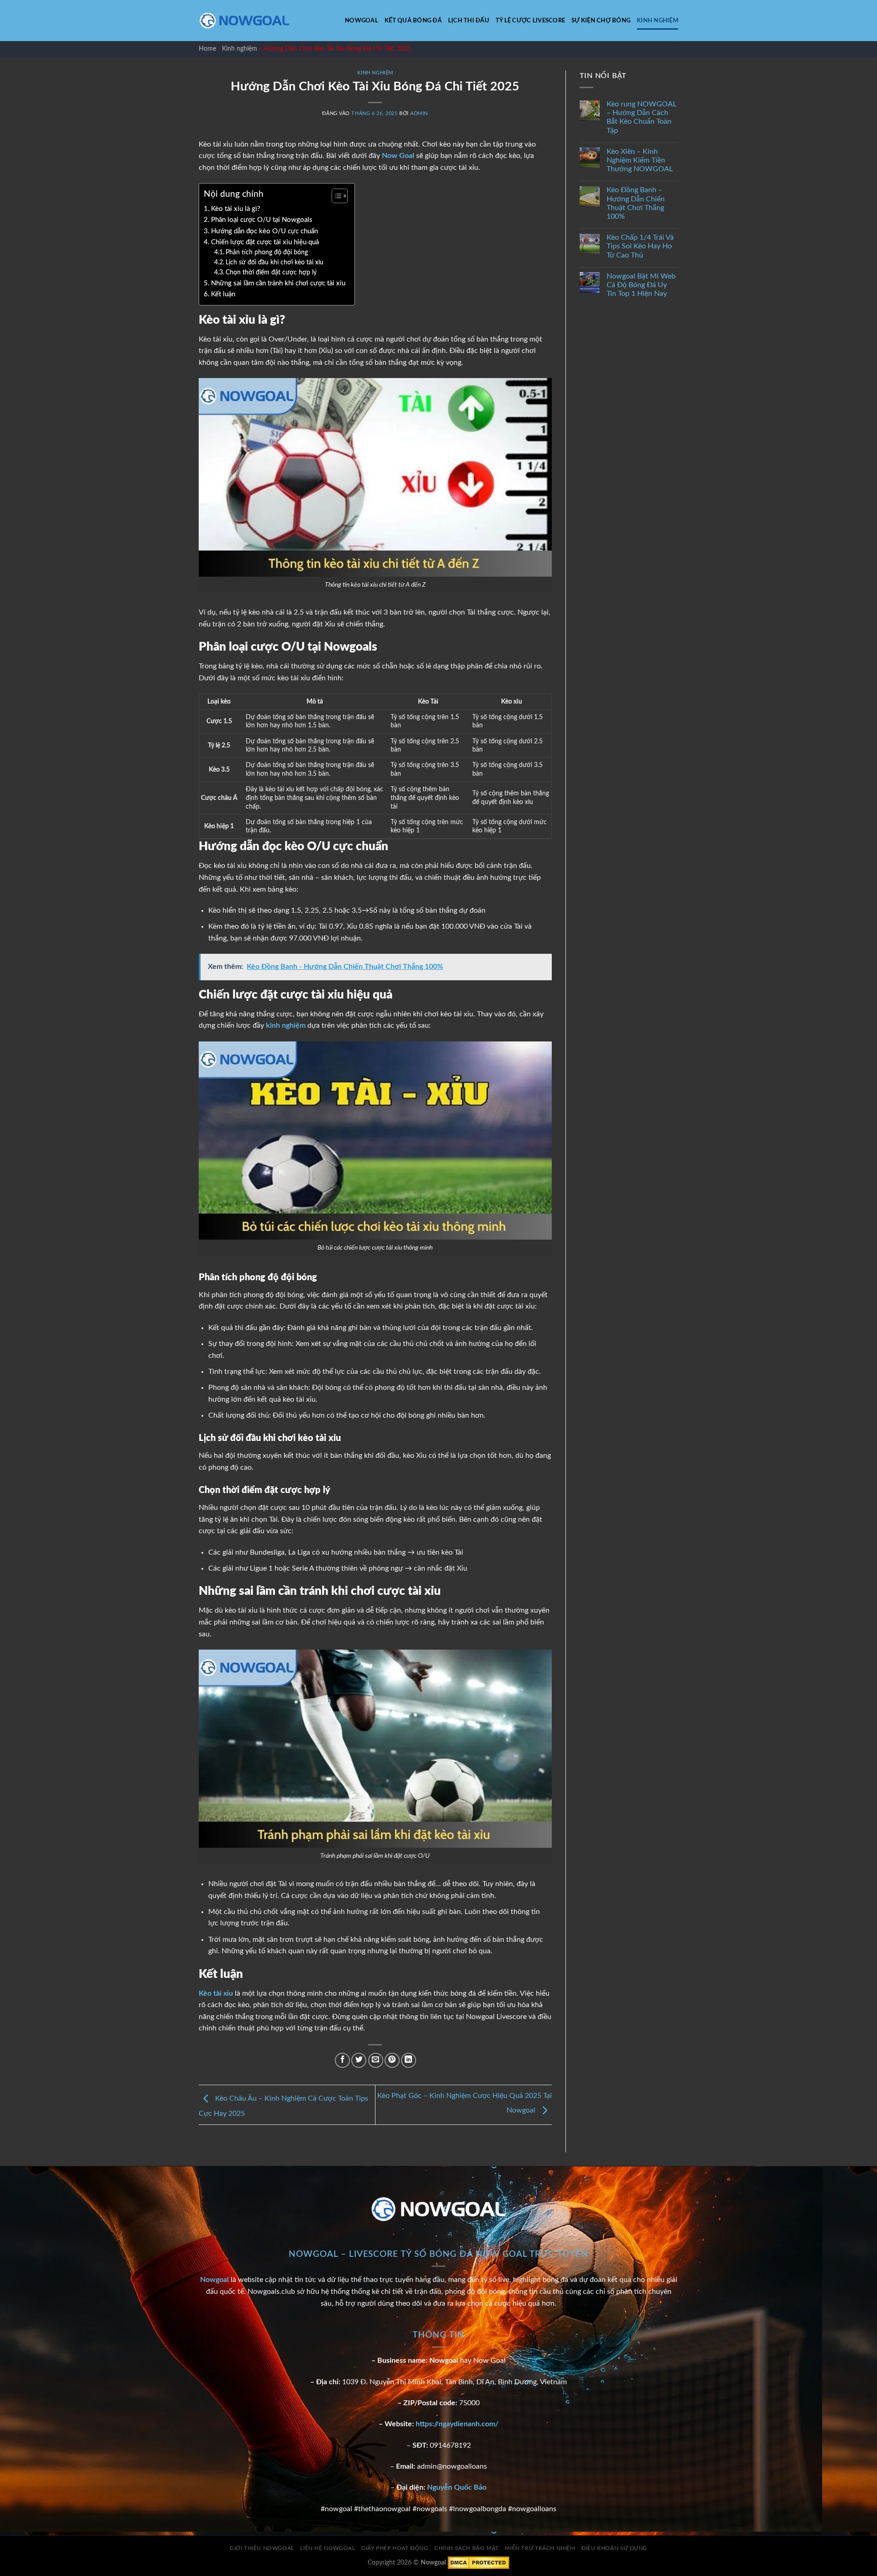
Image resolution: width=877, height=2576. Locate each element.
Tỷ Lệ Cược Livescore (530, 21)
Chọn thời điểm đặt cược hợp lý (271, 273)
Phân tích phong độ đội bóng (267, 252)
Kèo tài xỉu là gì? (236, 209)
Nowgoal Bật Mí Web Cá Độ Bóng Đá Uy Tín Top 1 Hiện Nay (641, 285)
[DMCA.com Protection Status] (478, 2563)
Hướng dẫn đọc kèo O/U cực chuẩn (265, 231)
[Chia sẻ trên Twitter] (359, 2060)
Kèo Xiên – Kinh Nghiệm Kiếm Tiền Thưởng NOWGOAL (640, 160)
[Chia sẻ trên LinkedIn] (409, 2060)
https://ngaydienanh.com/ (457, 2424)
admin (419, 113)
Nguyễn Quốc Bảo (457, 2487)
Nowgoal (362, 21)
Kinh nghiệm (658, 21)
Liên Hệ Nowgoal (328, 2548)
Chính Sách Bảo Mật (467, 2548)
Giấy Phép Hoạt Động (395, 2548)
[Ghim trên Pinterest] (392, 2060)
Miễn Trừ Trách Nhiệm (540, 2548)
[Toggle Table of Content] (335, 196)
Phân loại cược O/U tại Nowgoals (263, 220)
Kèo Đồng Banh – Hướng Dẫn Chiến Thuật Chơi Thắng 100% (636, 204)
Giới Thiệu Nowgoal (262, 2548)
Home (207, 49)
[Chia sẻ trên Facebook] (342, 2060)
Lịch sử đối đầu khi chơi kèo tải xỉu (275, 263)
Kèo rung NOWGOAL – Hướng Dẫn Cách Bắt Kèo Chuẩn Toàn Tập (642, 118)
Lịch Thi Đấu (469, 21)
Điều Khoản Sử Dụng (614, 2548)
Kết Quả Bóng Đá (413, 21)
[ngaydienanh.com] (244, 21)
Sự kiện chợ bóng (601, 21)
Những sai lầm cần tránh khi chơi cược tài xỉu (278, 283)
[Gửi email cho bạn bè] (376, 2060)
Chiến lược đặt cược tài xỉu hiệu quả (265, 242)
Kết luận (223, 294)
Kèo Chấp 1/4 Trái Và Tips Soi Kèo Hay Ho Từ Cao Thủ (640, 247)
